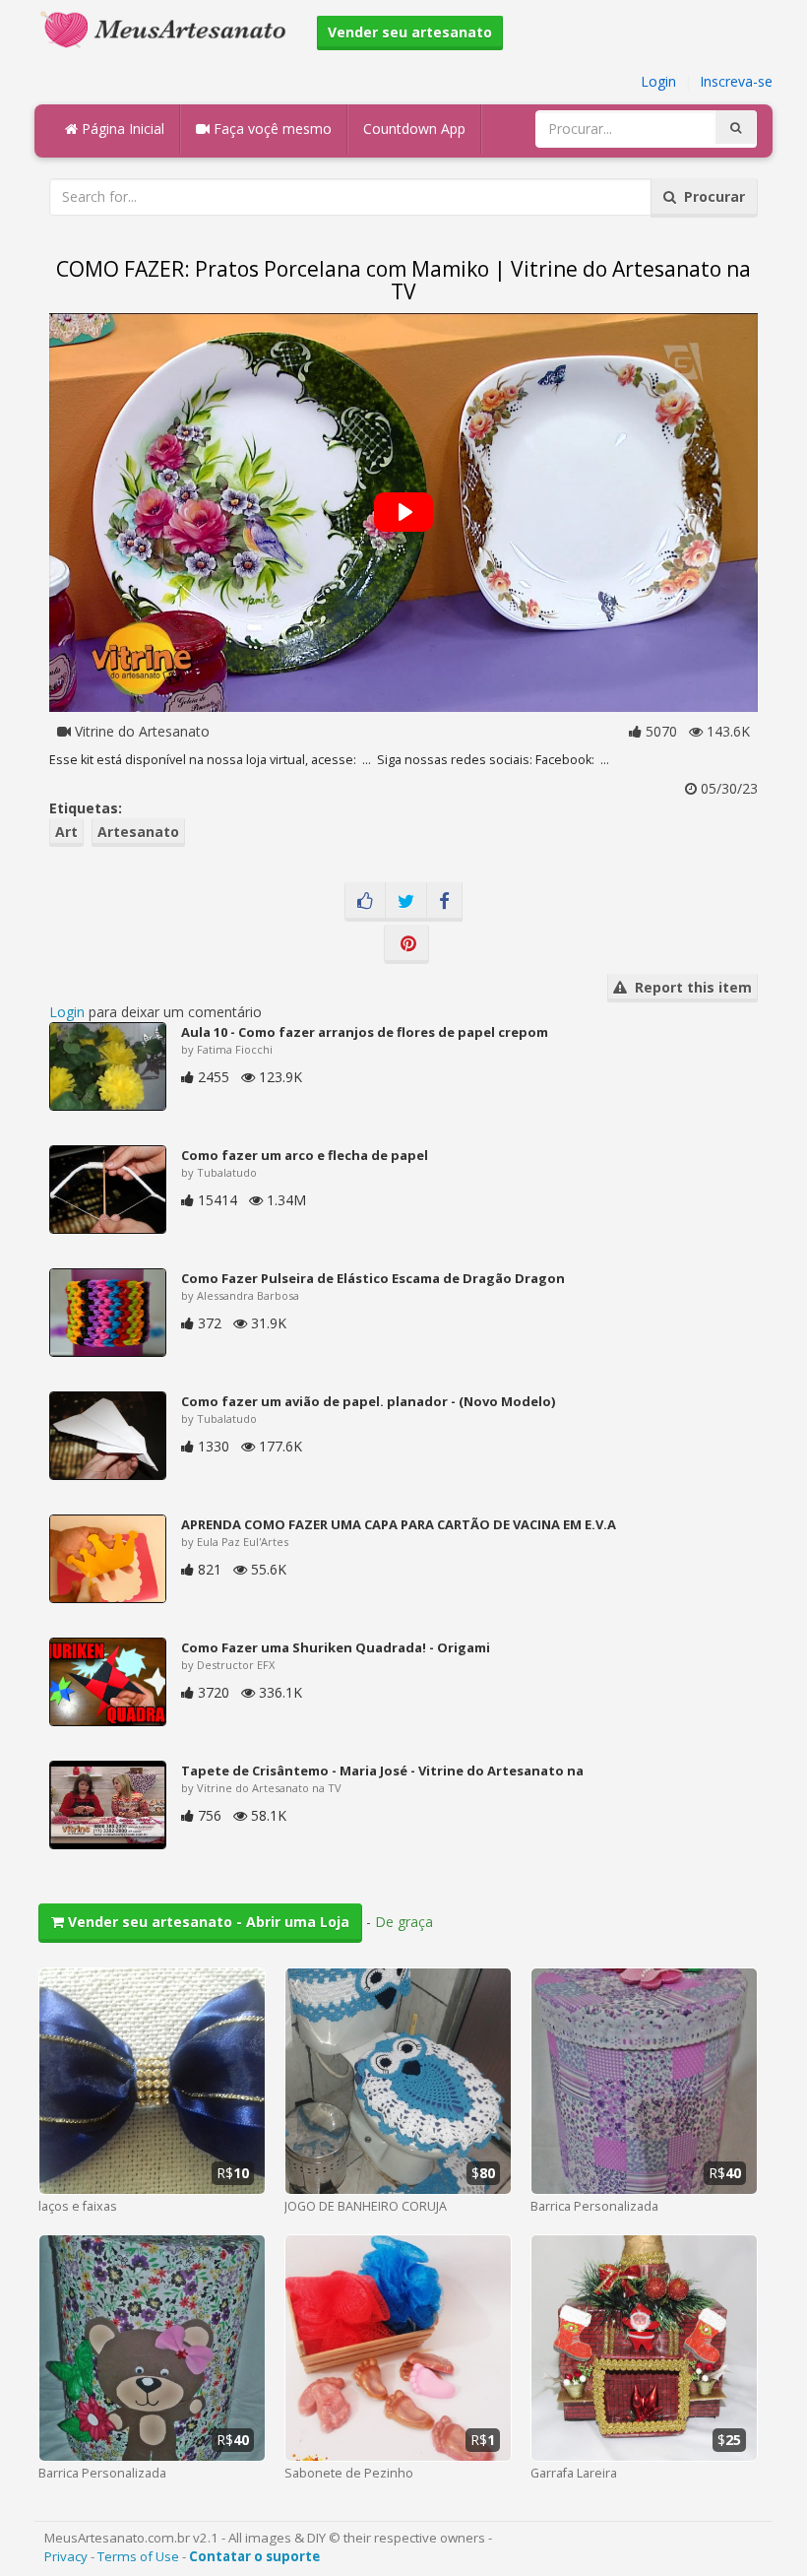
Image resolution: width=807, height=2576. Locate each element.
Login (658, 81)
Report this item (689, 987)
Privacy (66, 2556)
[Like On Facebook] (365, 902)
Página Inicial (121, 129)
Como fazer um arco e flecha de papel (305, 1155)
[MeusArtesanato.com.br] (168, 28)
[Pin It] (406, 944)
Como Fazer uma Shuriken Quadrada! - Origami (336, 1647)
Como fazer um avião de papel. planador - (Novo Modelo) (368, 1401)
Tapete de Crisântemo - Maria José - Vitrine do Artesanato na (382, 1771)
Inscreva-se (736, 81)
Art (66, 832)
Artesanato (138, 832)
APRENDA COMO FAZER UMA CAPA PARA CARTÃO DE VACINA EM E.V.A (399, 1524)
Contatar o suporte (254, 2556)
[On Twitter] (406, 902)
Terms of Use (138, 2556)
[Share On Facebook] (444, 902)
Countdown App (414, 129)
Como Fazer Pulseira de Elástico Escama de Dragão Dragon (373, 1278)
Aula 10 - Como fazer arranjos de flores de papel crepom (365, 1032)
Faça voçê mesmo (271, 129)
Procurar (711, 196)
